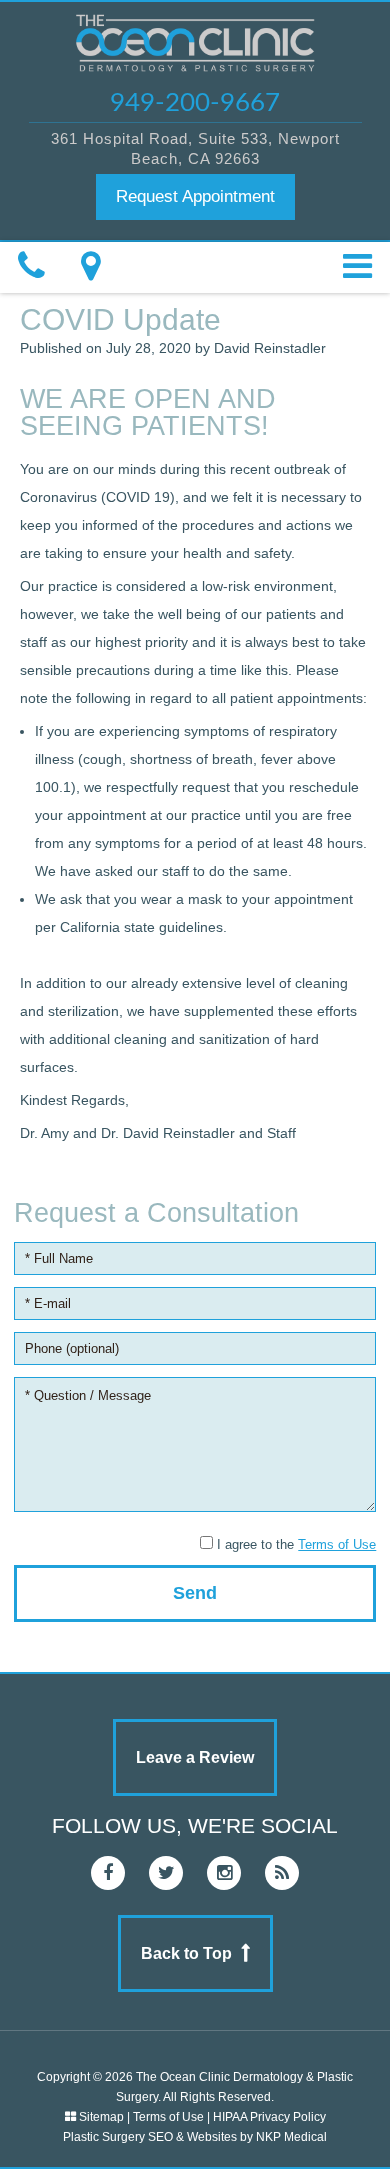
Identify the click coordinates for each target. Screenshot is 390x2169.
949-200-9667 (195, 103)
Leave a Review (195, 1757)
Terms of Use (337, 1544)
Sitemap (101, 2117)
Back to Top (186, 1953)
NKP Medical (291, 2137)
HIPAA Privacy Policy (269, 2117)
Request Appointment (195, 196)
